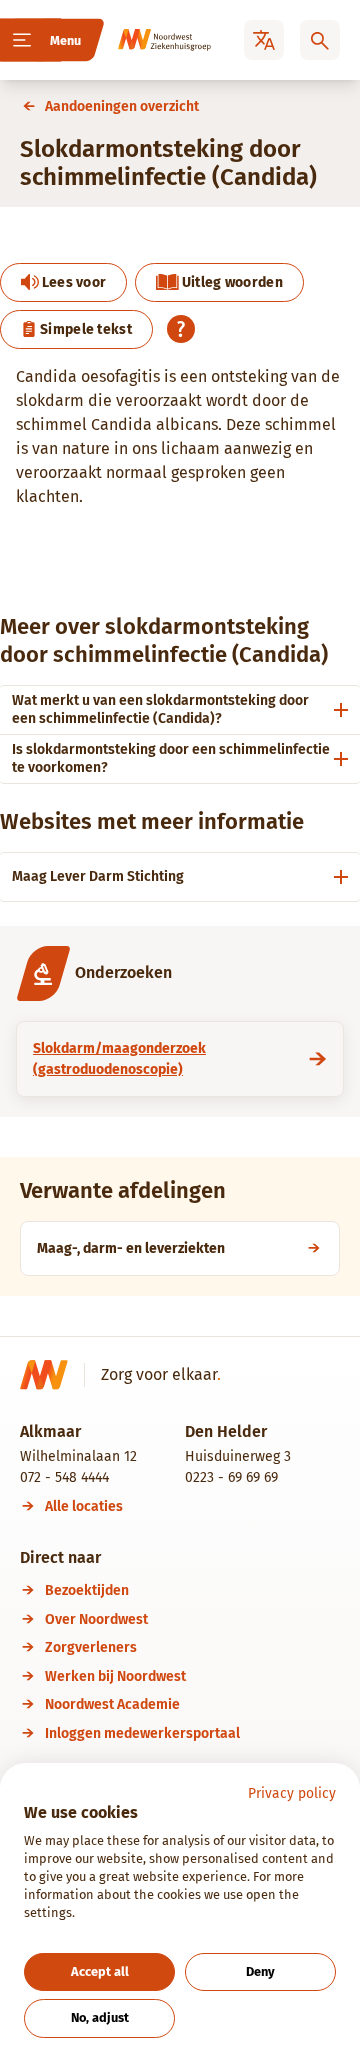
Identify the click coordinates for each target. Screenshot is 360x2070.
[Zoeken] (320, 40)
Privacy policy (292, 1793)
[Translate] (264, 40)
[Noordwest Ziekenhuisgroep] (146, 40)
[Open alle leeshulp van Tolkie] (181, 329)
